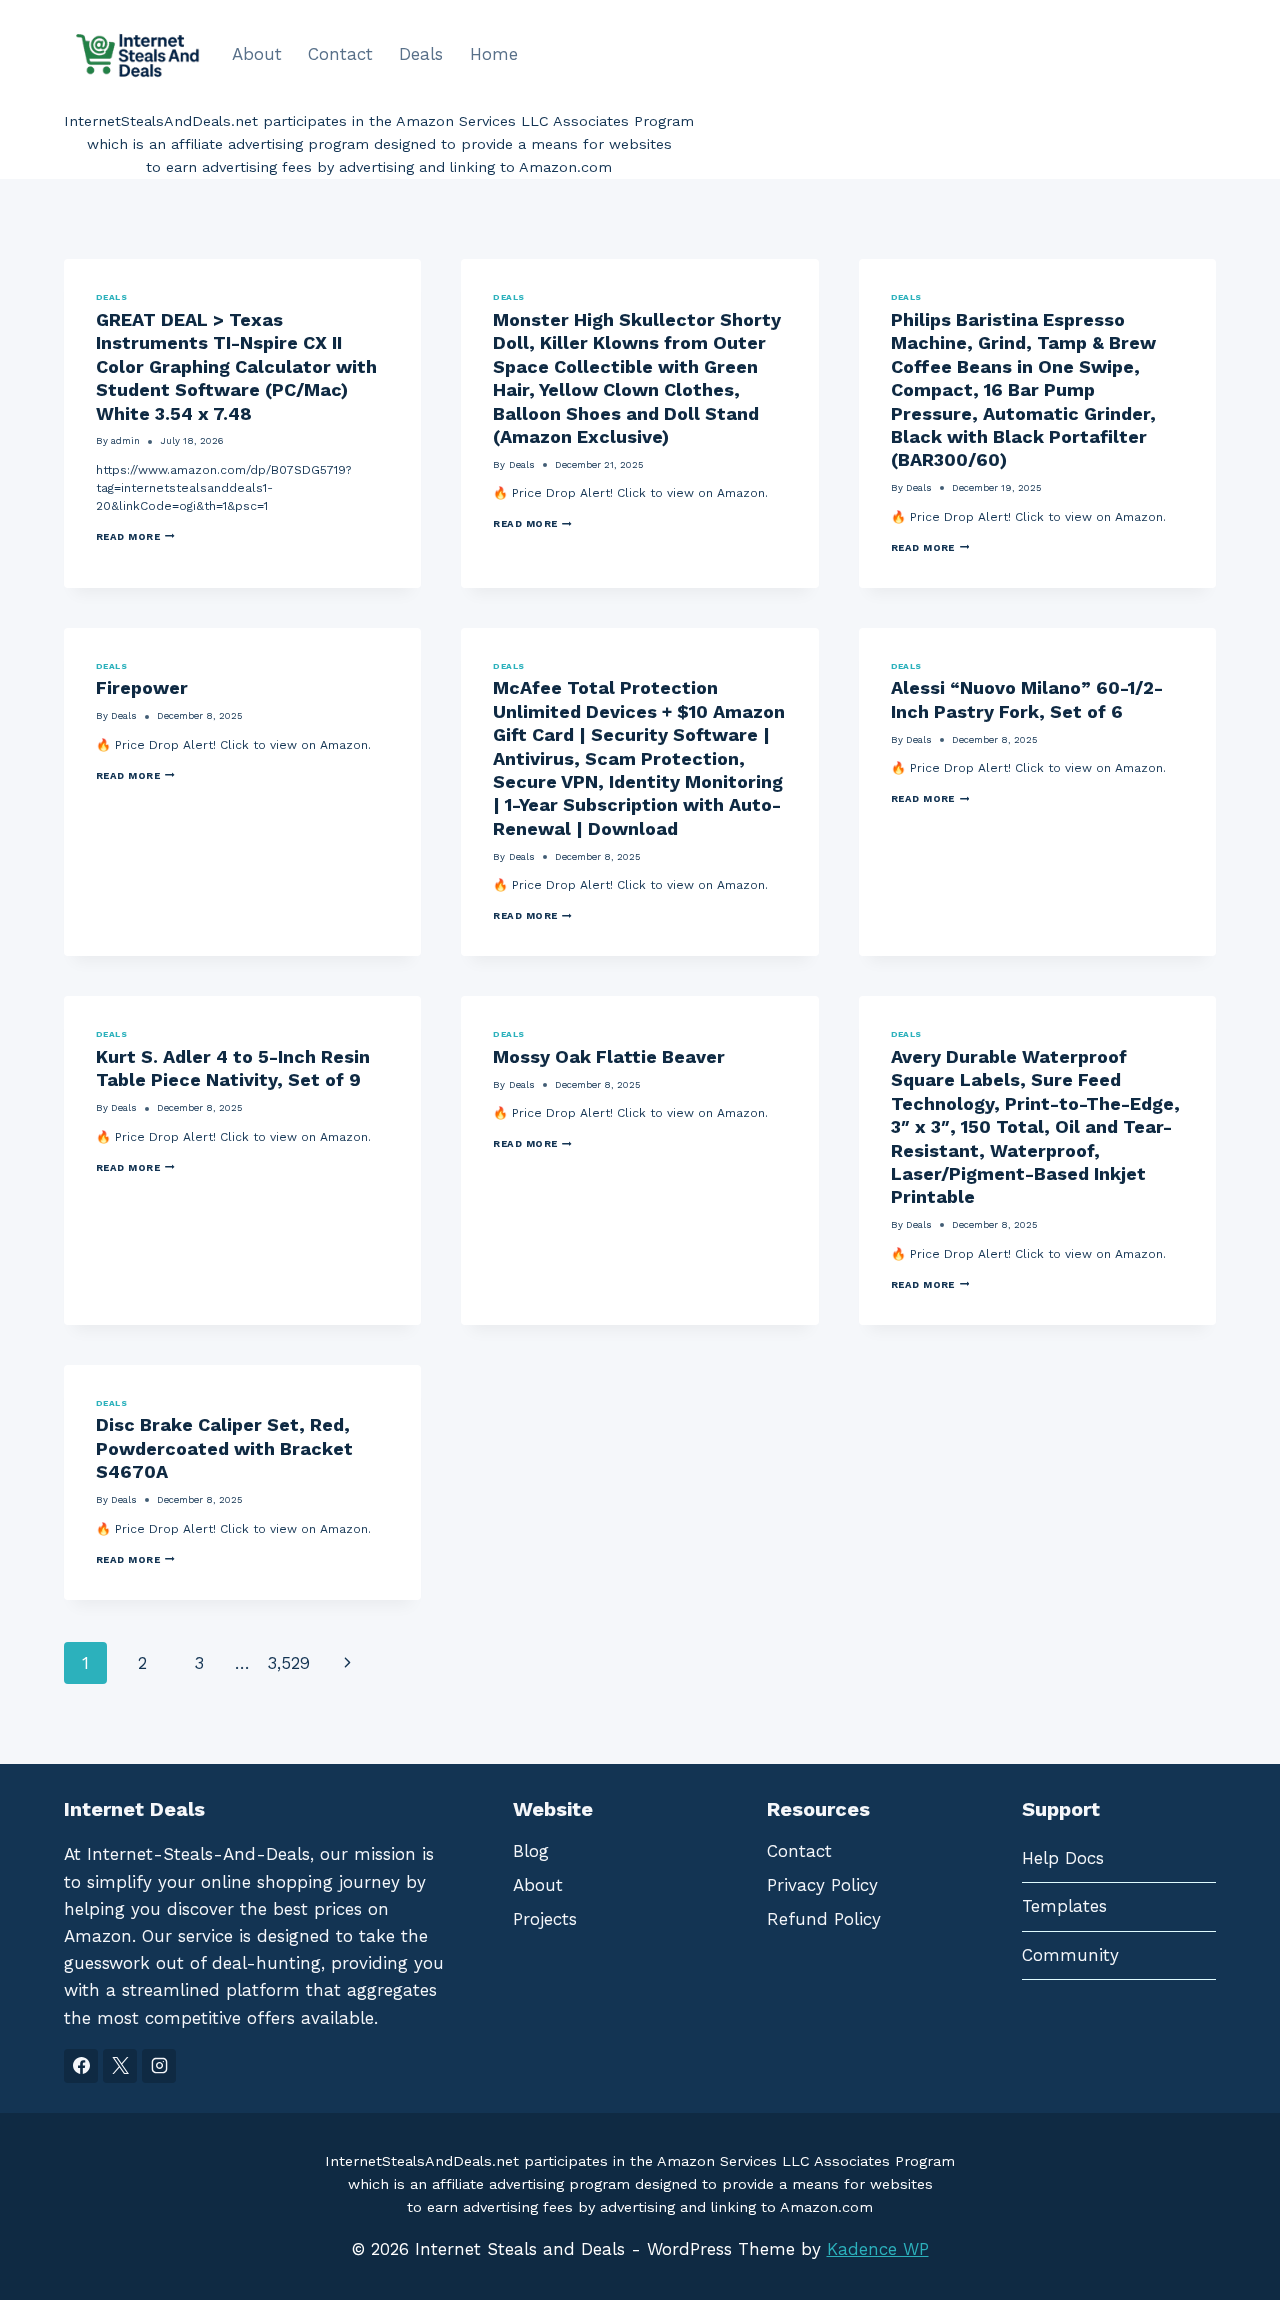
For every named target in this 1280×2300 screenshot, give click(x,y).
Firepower (142, 687)
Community (1070, 1955)
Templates (1064, 1906)
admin (125, 440)
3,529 (288, 1663)
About (257, 54)
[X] (120, 2066)
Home (494, 54)
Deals (421, 54)
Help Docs (1063, 1858)
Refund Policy (824, 1919)
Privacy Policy (822, 1885)
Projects (545, 1919)
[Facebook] (81, 2066)
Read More (135, 537)
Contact (340, 54)
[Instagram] (159, 2066)
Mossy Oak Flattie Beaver (609, 1056)
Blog (531, 1851)
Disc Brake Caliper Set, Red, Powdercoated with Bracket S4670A (224, 1448)
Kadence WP (878, 2249)
